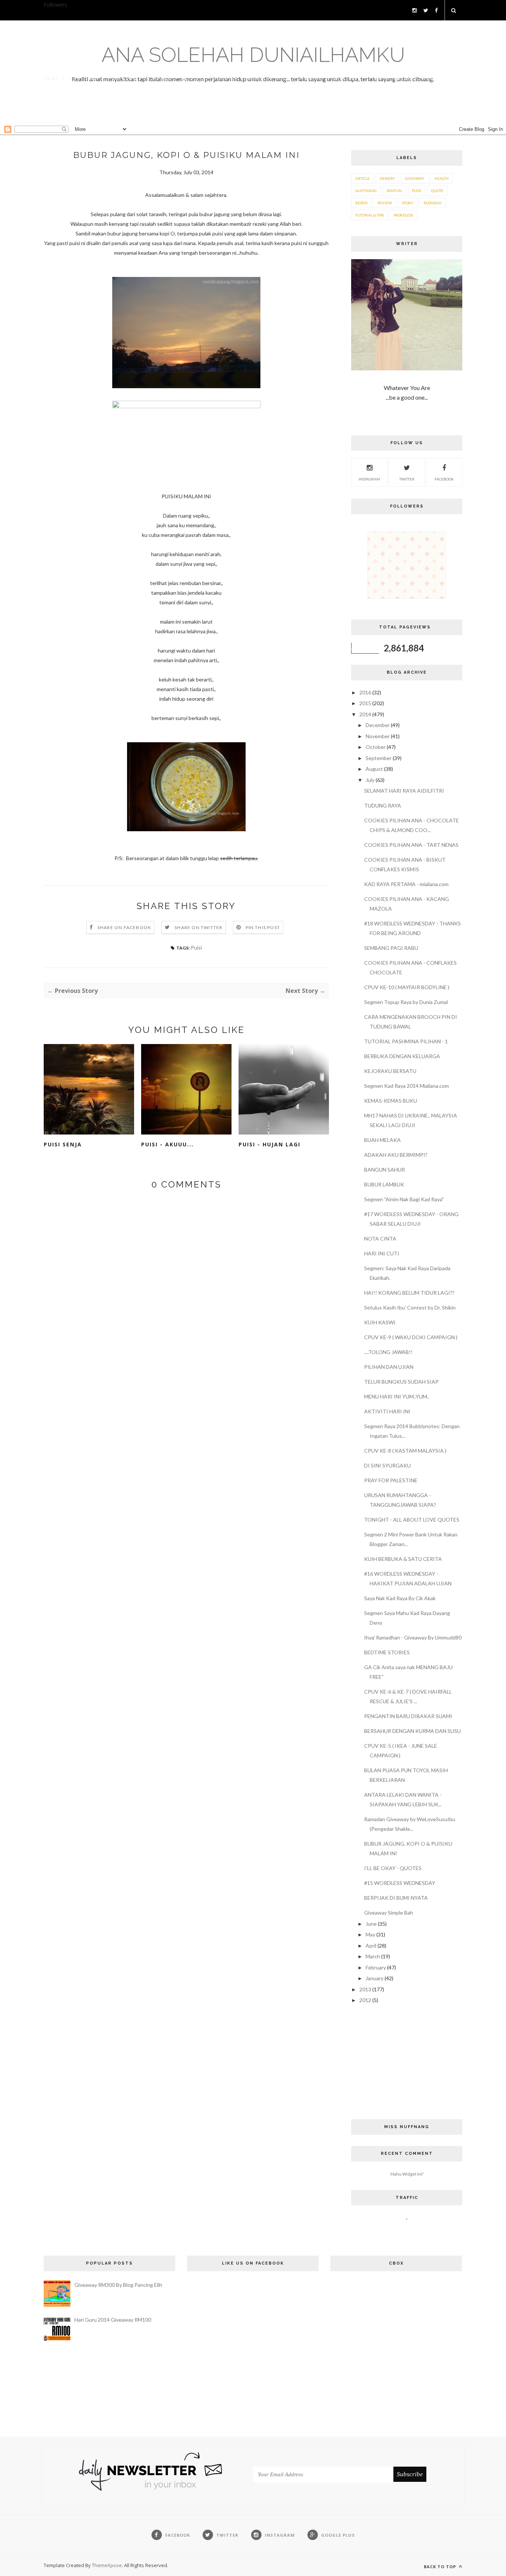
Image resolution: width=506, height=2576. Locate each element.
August (375, 769)
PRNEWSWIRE (125, 78)
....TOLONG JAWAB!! (388, 1352)
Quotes (227, 78)
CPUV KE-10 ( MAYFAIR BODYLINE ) (407, 987)
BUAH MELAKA (382, 1140)
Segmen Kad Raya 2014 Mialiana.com (407, 1086)
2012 (366, 2000)
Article (362, 178)
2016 (366, 692)
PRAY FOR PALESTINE (391, 1480)
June (372, 1924)
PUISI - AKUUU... (167, 1144)
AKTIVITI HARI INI (387, 1411)
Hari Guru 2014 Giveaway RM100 (113, 2320)
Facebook (444, 479)
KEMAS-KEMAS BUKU (391, 1101)
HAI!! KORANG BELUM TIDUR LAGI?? (409, 1293)
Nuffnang (366, 191)
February (376, 1967)
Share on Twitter (198, 927)
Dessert (387, 178)
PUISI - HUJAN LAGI (269, 1144)
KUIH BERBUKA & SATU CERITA (403, 1559)
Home (51, 78)
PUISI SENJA (63, 1144)
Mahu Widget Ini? (407, 2174)
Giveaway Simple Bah (389, 1913)
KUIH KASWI (380, 1322)
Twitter (407, 479)
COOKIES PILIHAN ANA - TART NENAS (411, 845)
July (371, 780)
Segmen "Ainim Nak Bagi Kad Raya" (404, 1199)
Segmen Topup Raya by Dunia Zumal (406, 1002)
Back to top (441, 2567)
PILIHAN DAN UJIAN (389, 1367)
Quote (437, 191)
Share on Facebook (124, 927)
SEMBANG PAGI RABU (391, 948)
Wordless (347, 78)
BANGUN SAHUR (385, 1170)
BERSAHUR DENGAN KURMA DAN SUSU (412, 1731)
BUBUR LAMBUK (384, 1184)
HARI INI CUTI (382, 1253)
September (379, 758)
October (376, 747)
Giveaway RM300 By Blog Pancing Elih (118, 2285)
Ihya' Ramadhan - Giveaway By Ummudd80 (413, 1637)
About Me (84, 78)
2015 (366, 703)
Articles (194, 78)
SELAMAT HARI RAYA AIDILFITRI (404, 791)
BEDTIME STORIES (387, 1652)
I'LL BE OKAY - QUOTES (393, 1868)
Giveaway (415, 178)
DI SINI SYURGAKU (387, 1465)
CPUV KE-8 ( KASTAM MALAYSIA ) (405, 1451)
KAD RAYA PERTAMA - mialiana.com (406, 884)
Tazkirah (432, 203)
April (372, 1946)
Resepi (361, 203)
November (378, 736)
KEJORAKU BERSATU (390, 1071)
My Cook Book (269, 78)
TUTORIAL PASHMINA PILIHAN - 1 (406, 1041)
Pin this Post (263, 927)
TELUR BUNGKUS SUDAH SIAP (401, 1382)
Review (385, 203)
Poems (162, 78)
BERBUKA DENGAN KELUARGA (402, 1056)
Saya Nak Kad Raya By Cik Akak (400, 1598)
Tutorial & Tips (369, 215)
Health (442, 178)
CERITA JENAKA (391, 78)
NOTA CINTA (380, 1239)
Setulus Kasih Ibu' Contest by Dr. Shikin (410, 1307)
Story (408, 203)
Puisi (196, 947)
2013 (366, 1989)
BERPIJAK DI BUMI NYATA (396, 1898)
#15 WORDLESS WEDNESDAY (400, 1883)
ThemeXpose (107, 2565)
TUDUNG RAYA (383, 805)
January (375, 1978)
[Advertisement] (253, 110)
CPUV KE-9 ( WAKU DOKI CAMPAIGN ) (411, 1337)
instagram (369, 479)
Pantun (312, 78)
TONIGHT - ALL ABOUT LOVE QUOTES (412, 1520)
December (378, 725)
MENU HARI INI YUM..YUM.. (397, 1396)
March (373, 1956)
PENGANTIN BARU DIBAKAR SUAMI (408, 1716)
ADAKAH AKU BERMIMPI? (396, 1155)
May (371, 1934)
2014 (366, 714)
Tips (427, 78)
